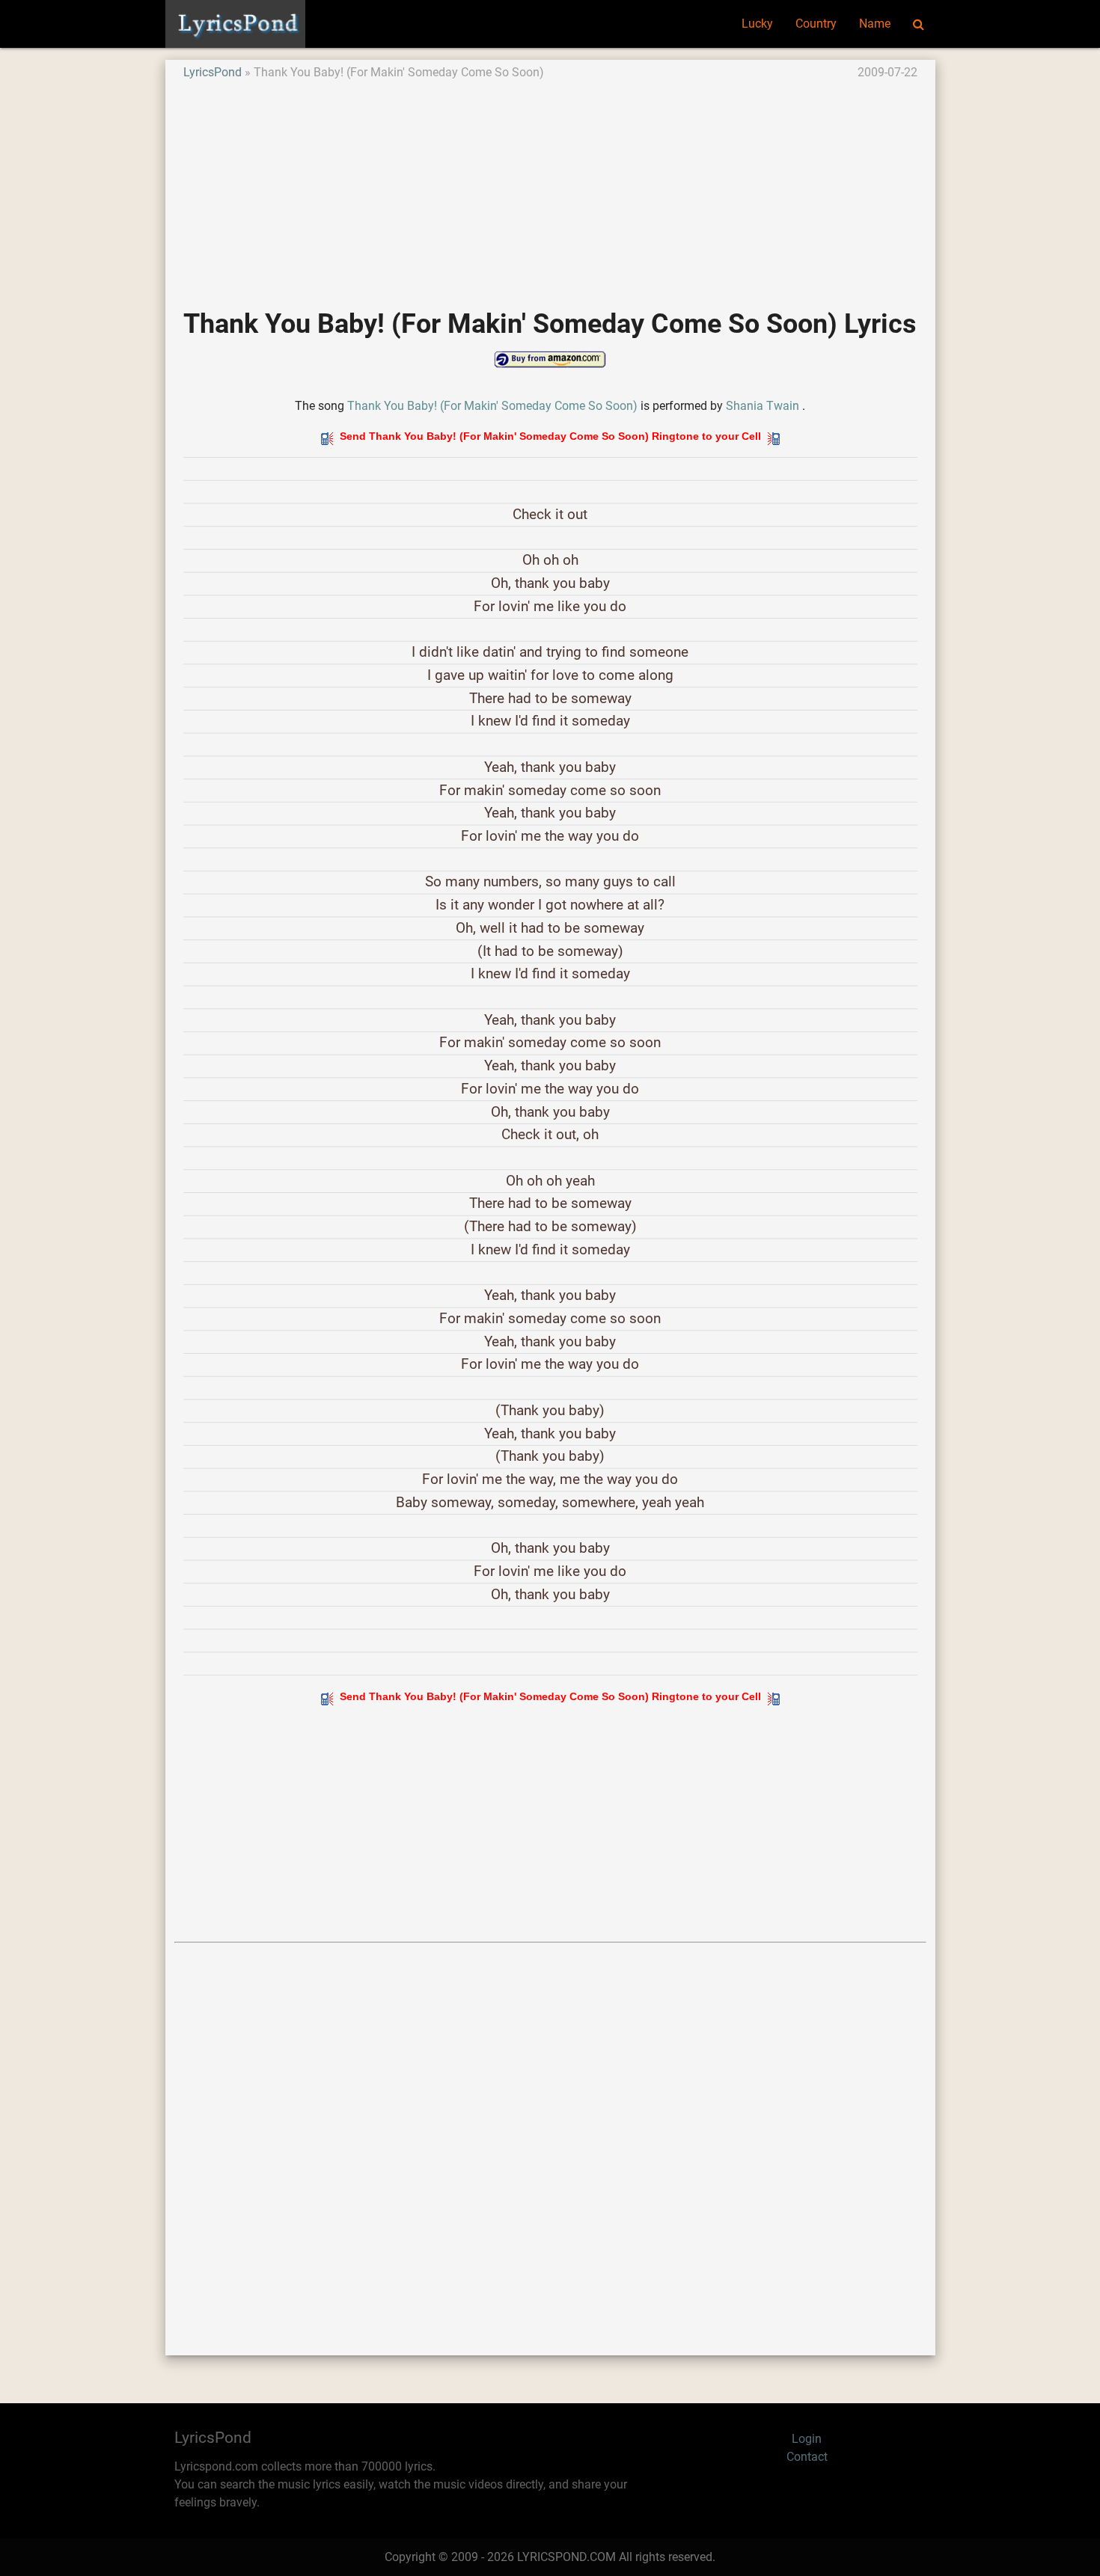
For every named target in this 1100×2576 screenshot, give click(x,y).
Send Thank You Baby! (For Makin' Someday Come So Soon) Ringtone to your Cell (550, 436)
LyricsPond (213, 72)
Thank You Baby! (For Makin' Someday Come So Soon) (492, 406)
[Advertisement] (550, 186)
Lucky (757, 24)
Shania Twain (763, 406)
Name (875, 24)
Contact (807, 2457)
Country (816, 24)
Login (807, 2439)
